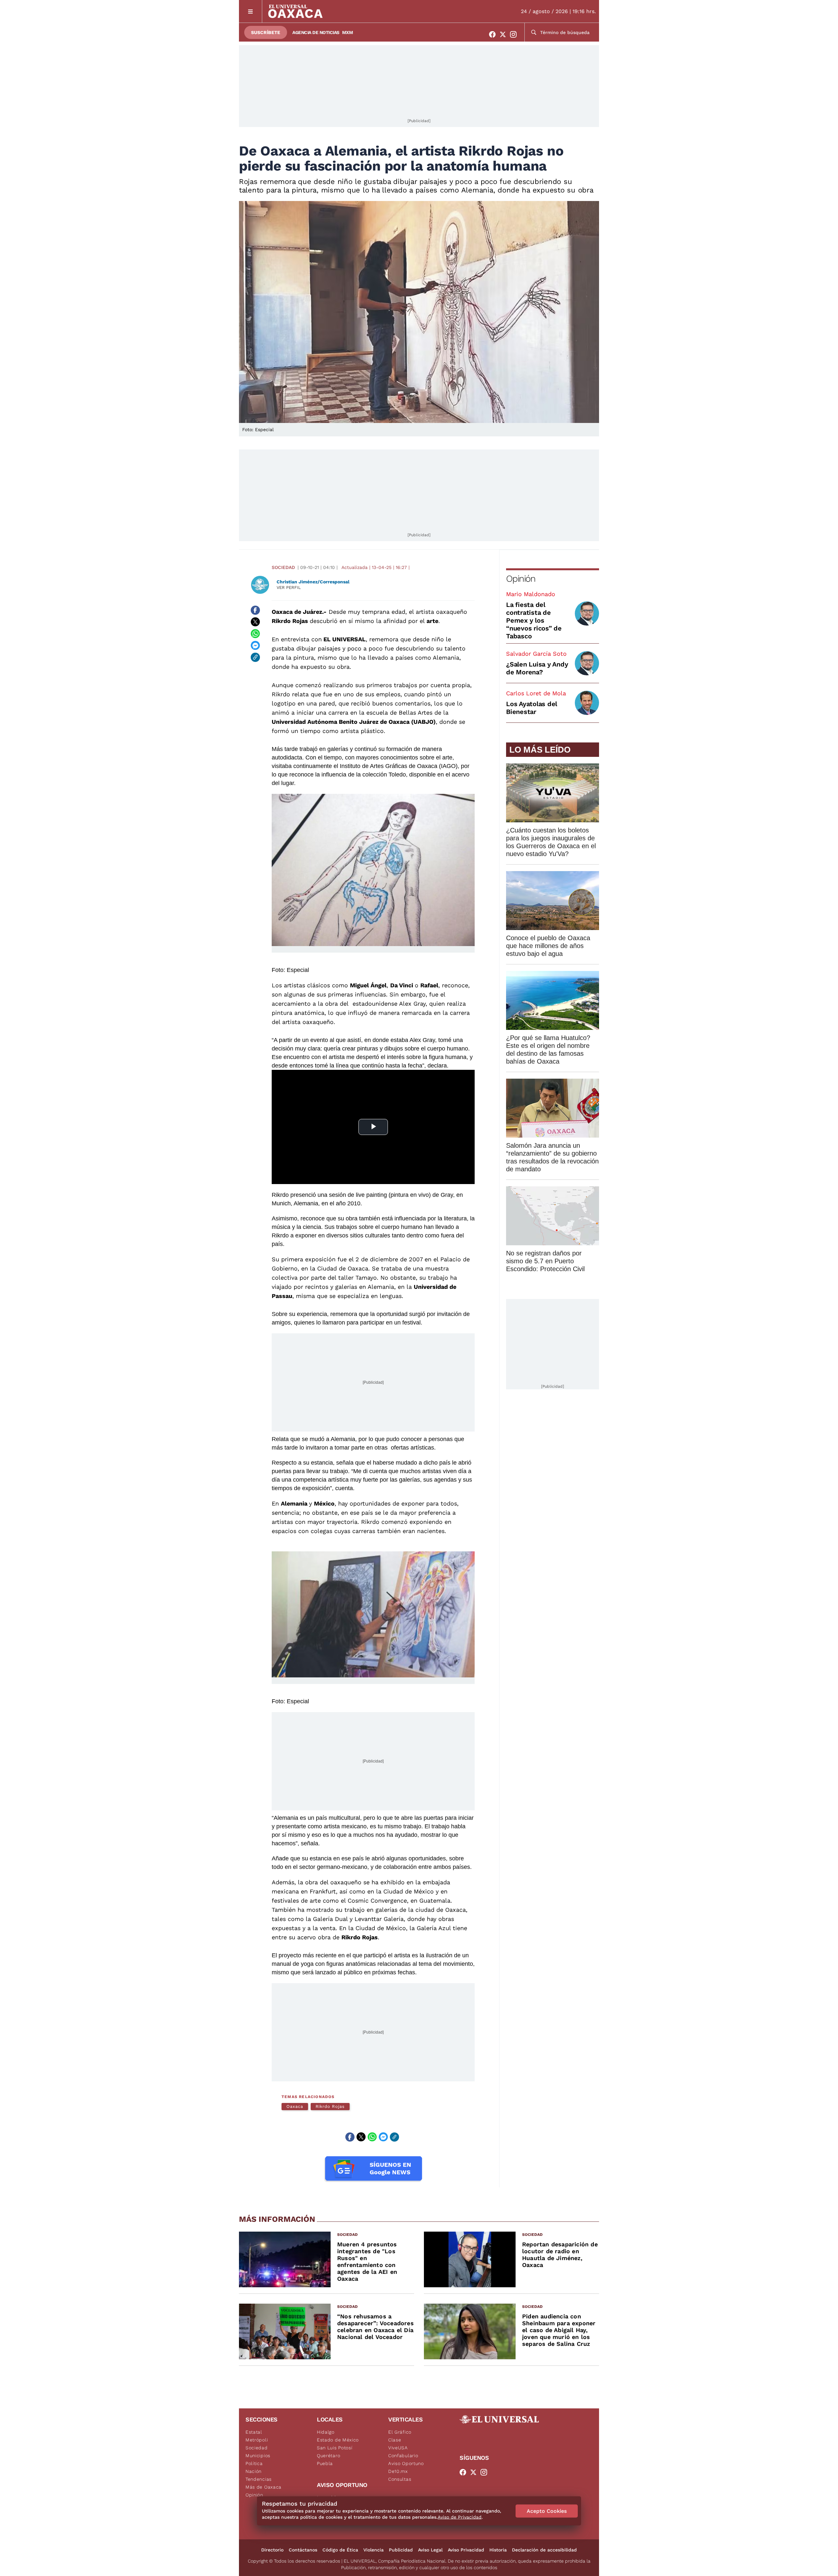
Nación (254, 2471)
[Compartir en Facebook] (255, 610)
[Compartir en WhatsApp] (255, 634)
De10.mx (398, 2471)
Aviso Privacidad (466, 2550)
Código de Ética (340, 2550)
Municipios (258, 2456)
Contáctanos (303, 2550)
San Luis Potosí (335, 2448)
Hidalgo (326, 2432)
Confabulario (403, 2456)
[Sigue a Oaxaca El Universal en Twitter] (505, 34)
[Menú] (251, 11)
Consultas (400, 2479)
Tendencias (259, 2479)
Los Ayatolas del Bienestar (532, 708)
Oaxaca (295, 2106)
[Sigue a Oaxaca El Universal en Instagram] (515, 34)
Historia (498, 2550)
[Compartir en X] (255, 622)
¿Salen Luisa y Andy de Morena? (537, 668)
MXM (348, 32)
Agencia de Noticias (316, 32)
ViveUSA (398, 2448)
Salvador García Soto (536, 654)
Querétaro (328, 2456)
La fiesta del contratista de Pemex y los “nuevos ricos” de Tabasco (534, 620)
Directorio (272, 2550)
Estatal (254, 2432)
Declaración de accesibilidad (544, 2550)
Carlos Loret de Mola (536, 693)
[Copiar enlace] (255, 657)
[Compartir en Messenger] (255, 646)
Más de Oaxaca (264, 2487)
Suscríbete (266, 32)
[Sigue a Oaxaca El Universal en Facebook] (494, 34)
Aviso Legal (430, 2550)
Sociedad (283, 567)
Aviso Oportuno (406, 2463)
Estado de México (338, 2440)
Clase (395, 2440)
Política (254, 2463)
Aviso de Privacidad (460, 2517)
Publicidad (401, 2550)
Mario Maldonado (531, 594)
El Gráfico (400, 2432)
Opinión (521, 579)
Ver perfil (289, 587)
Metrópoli (257, 2440)
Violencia (373, 2550)
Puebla (325, 2463)
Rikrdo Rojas (330, 2106)
